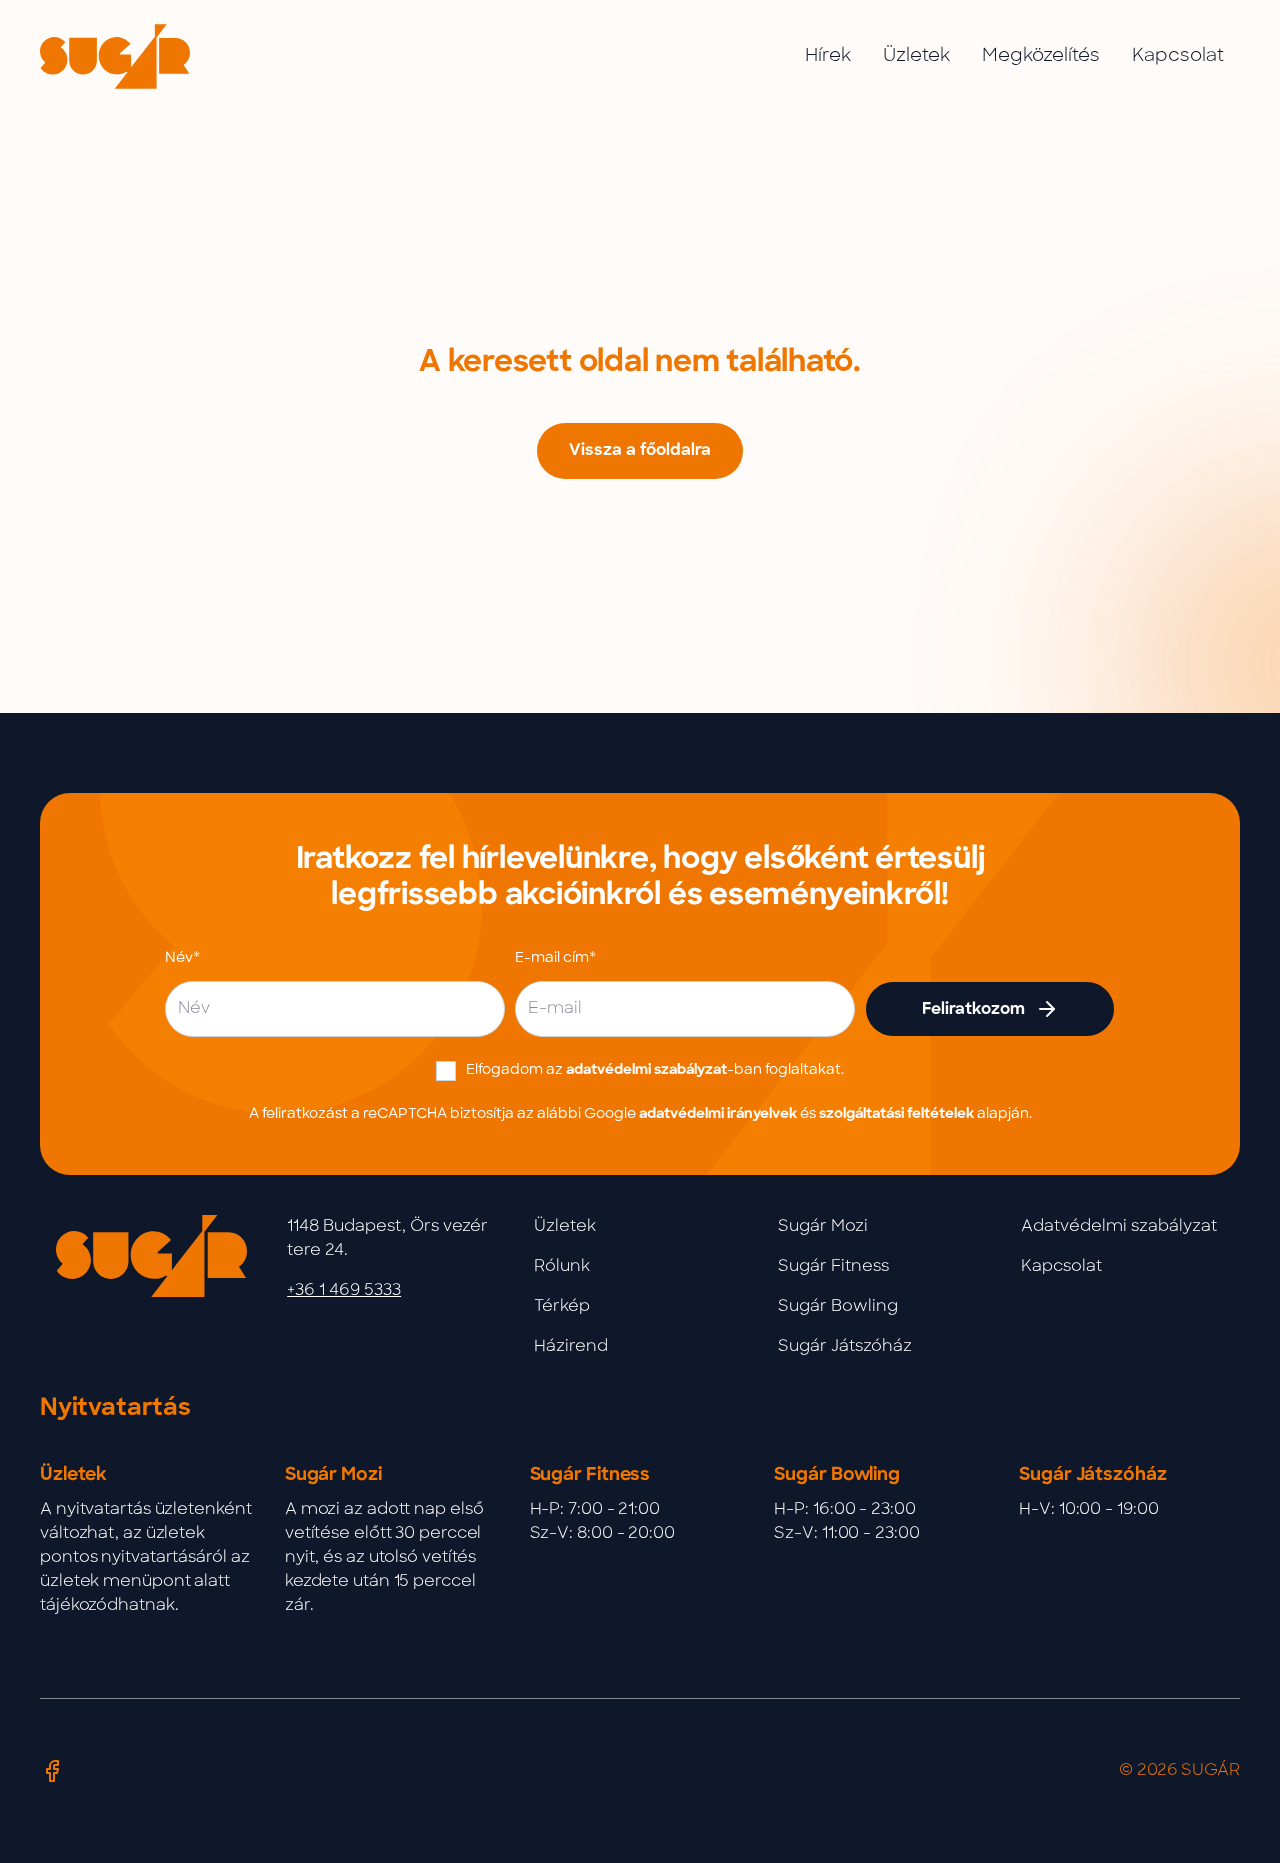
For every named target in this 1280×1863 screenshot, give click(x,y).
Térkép (562, 1307)
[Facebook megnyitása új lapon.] (52, 1771)
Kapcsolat (1061, 1267)
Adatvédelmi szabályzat (1119, 1227)
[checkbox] (446, 1071)
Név (179, 958)
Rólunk (562, 1267)
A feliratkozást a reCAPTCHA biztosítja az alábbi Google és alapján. (640, 1114)
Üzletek (565, 1227)
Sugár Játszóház (845, 1347)
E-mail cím (552, 958)
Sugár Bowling (838, 1307)
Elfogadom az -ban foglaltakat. (655, 1070)
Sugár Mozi (823, 1227)
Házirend (571, 1347)
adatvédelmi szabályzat (646, 1070)
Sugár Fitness (833, 1267)
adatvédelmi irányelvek (718, 1114)
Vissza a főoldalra (640, 451)
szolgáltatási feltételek (896, 1114)
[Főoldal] (115, 56)
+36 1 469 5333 (344, 1291)
